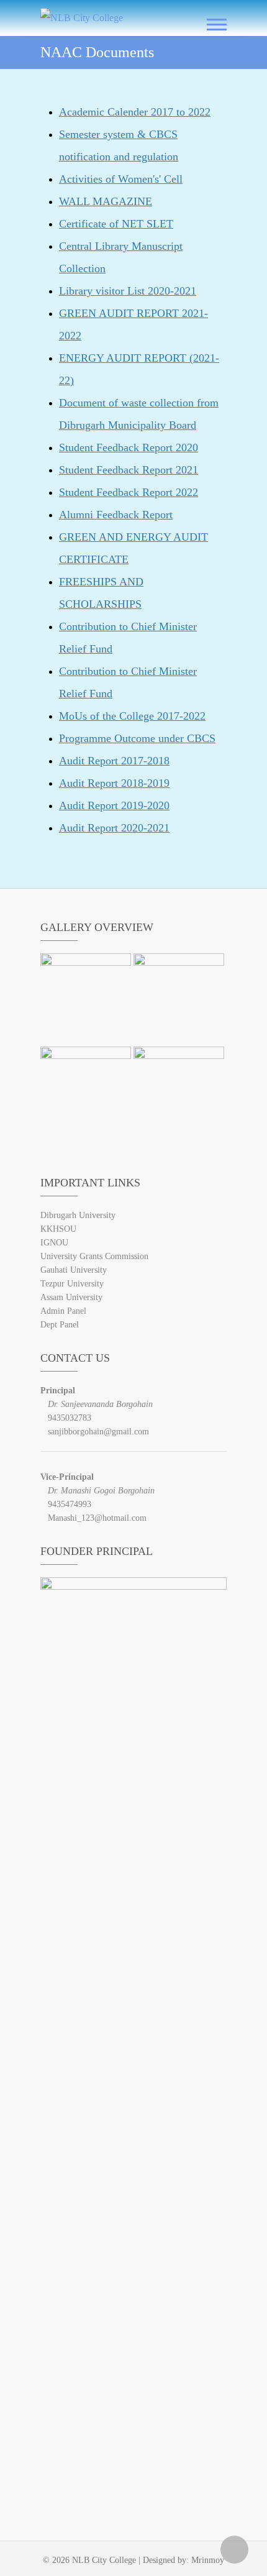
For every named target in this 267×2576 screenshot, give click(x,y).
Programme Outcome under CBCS (137, 738)
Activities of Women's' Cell (121, 179)
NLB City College (104, 2560)
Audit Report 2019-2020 (114, 805)
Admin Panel (63, 1311)
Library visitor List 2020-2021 (128, 291)
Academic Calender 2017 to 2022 (135, 112)
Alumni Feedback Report (116, 515)
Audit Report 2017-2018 (114, 761)
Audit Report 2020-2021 (114, 828)
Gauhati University (74, 1270)
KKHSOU (58, 1229)
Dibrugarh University (78, 1215)
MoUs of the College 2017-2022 (132, 716)
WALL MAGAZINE (106, 201)
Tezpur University (72, 1284)
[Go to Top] (234, 2550)
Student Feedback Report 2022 (129, 492)
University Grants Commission (94, 1256)
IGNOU (54, 1243)
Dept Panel (60, 1325)
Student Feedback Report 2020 (129, 447)
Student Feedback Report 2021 (129, 470)
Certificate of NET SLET (116, 224)
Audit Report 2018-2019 (114, 783)
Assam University (71, 1297)
